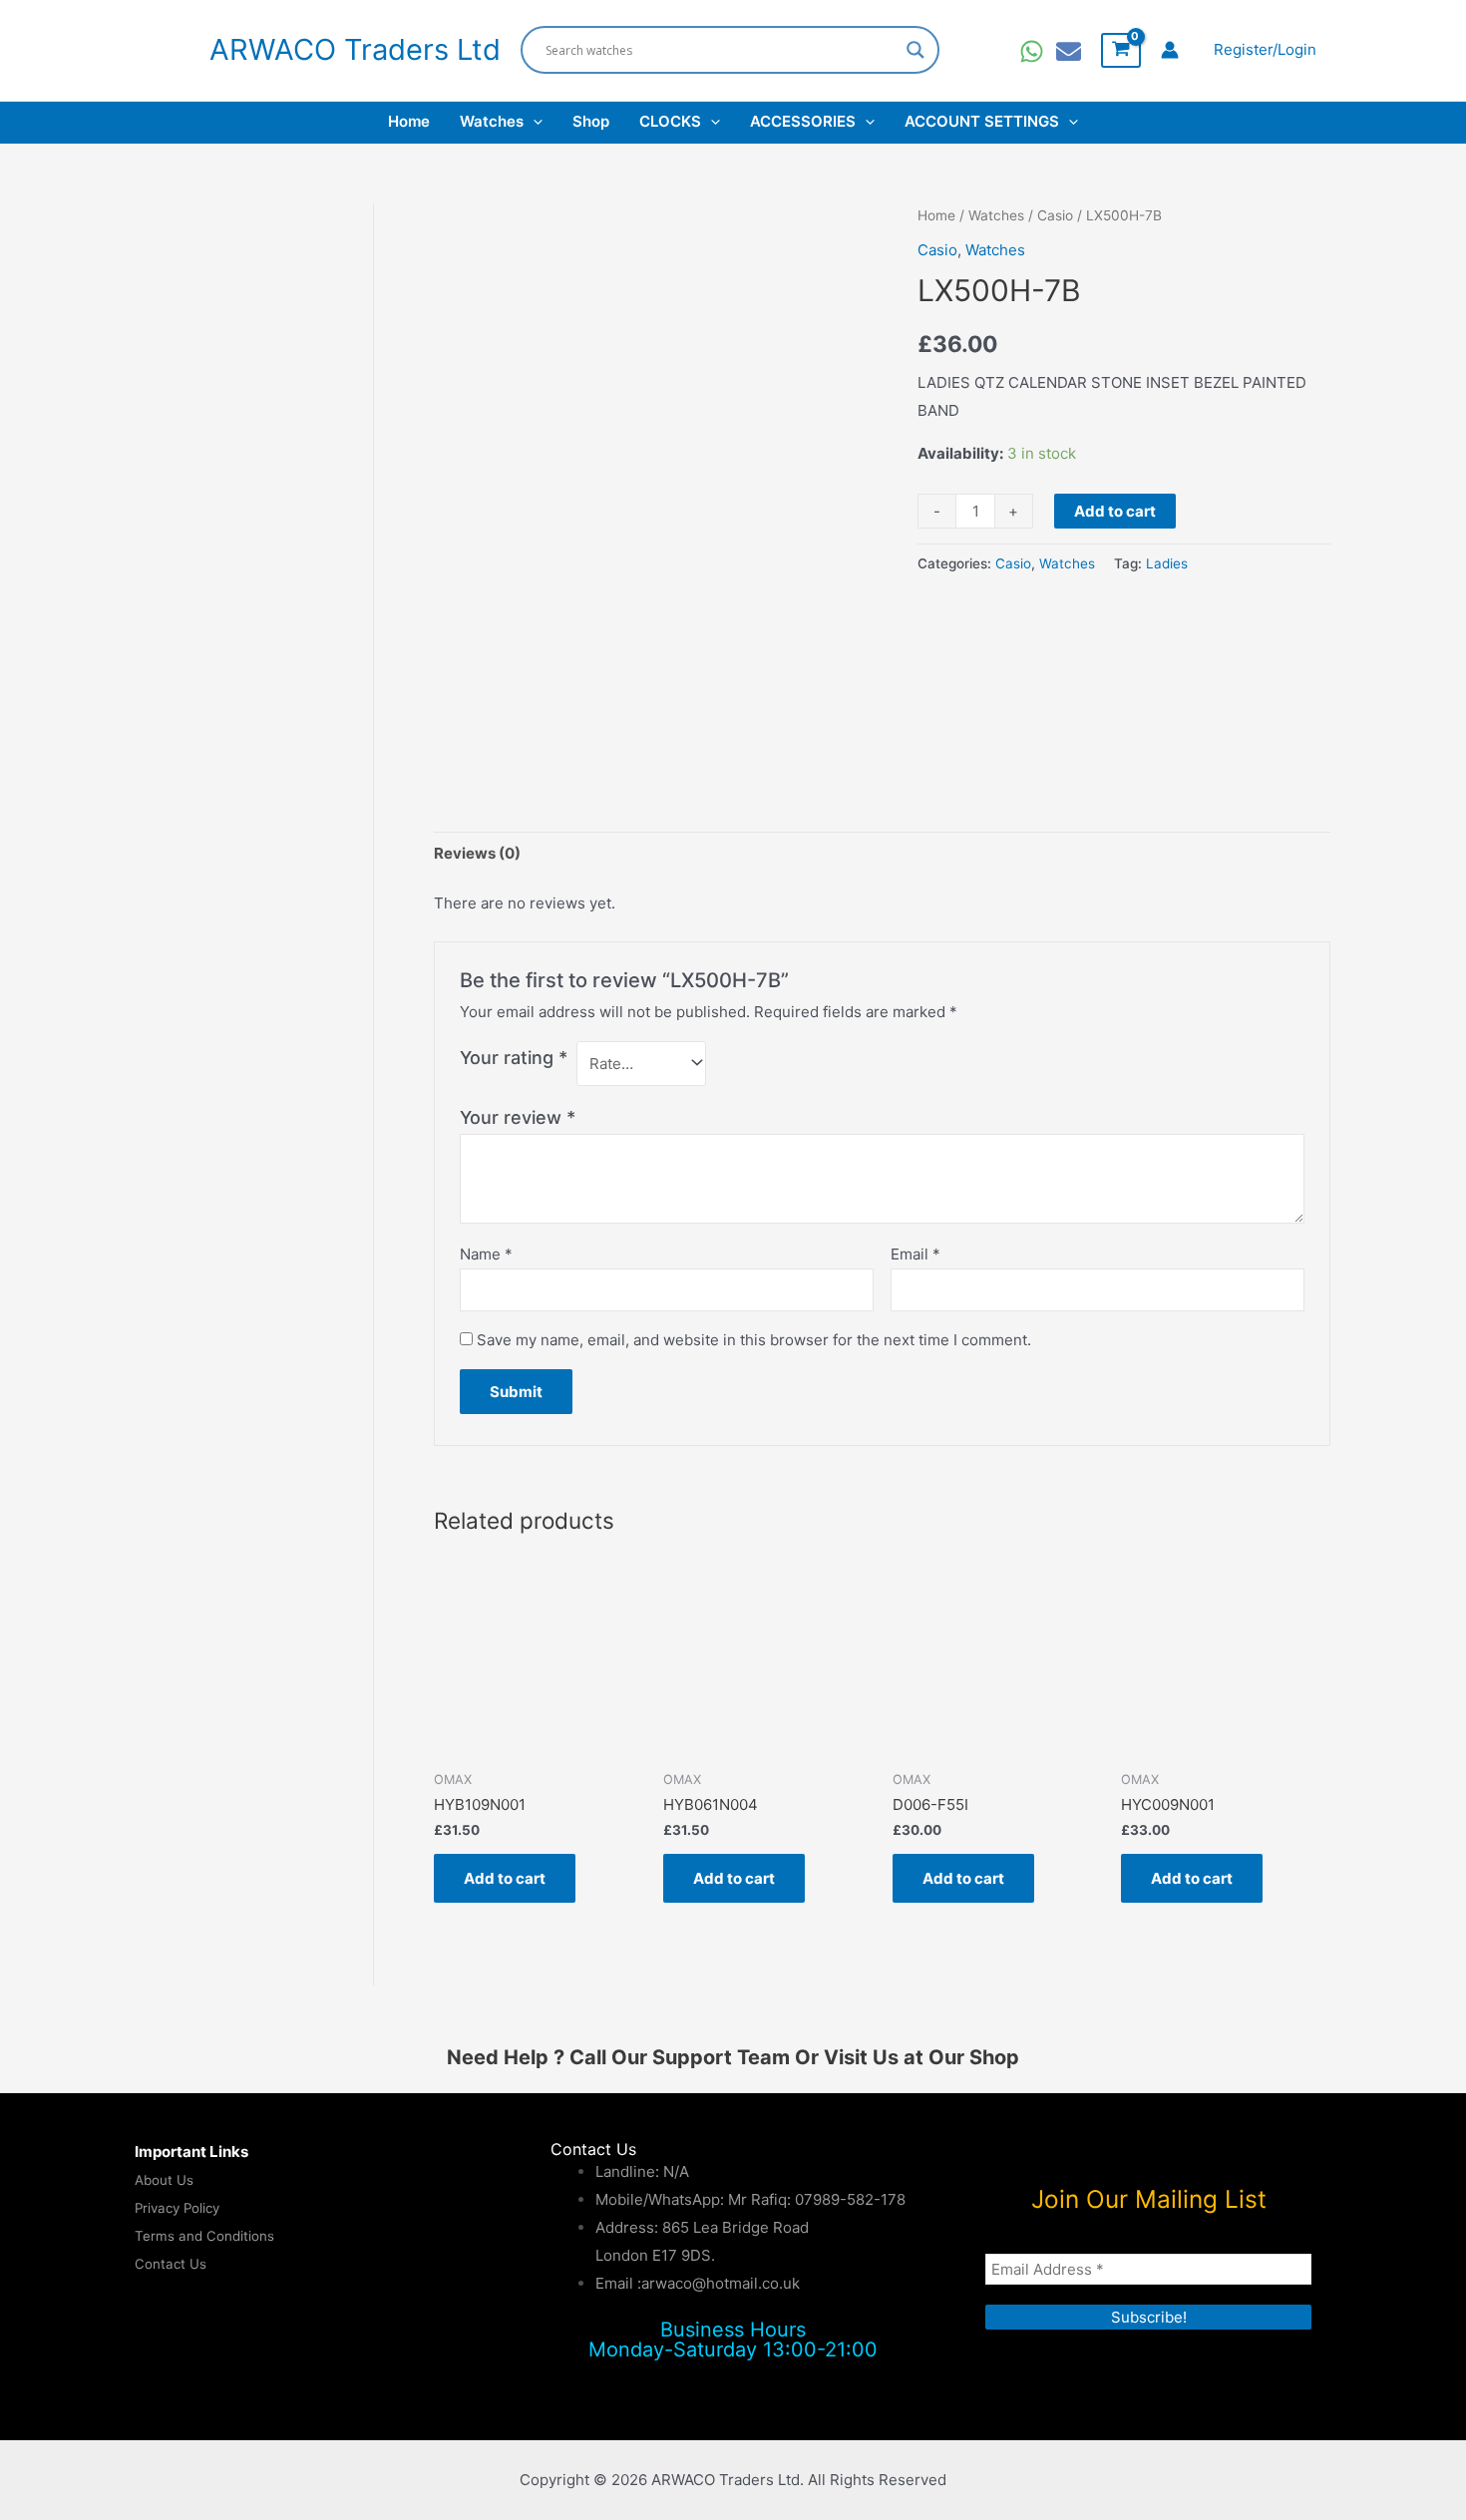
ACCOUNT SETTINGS (982, 121)
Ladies (1167, 563)
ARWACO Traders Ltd (355, 49)
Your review (518, 1117)
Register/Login (1265, 49)
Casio (1055, 215)
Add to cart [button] (505, 1878)
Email (916, 1254)
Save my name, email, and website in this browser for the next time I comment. (754, 1340)
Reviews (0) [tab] (477, 853)
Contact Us (171, 2264)
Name (486, 1254)
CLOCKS (670, 121)
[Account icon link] (1170, 50)
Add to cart (1115, 511)
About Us (164, 2180)
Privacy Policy (177, 2208)
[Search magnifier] (916, 50)
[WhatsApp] (1032, 51)
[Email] (1069, 51)
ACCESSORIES (803, 121)
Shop (591, 121)
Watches (492, 121)
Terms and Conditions (204, 2236)
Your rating (514, 1058)
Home (409, 121)
